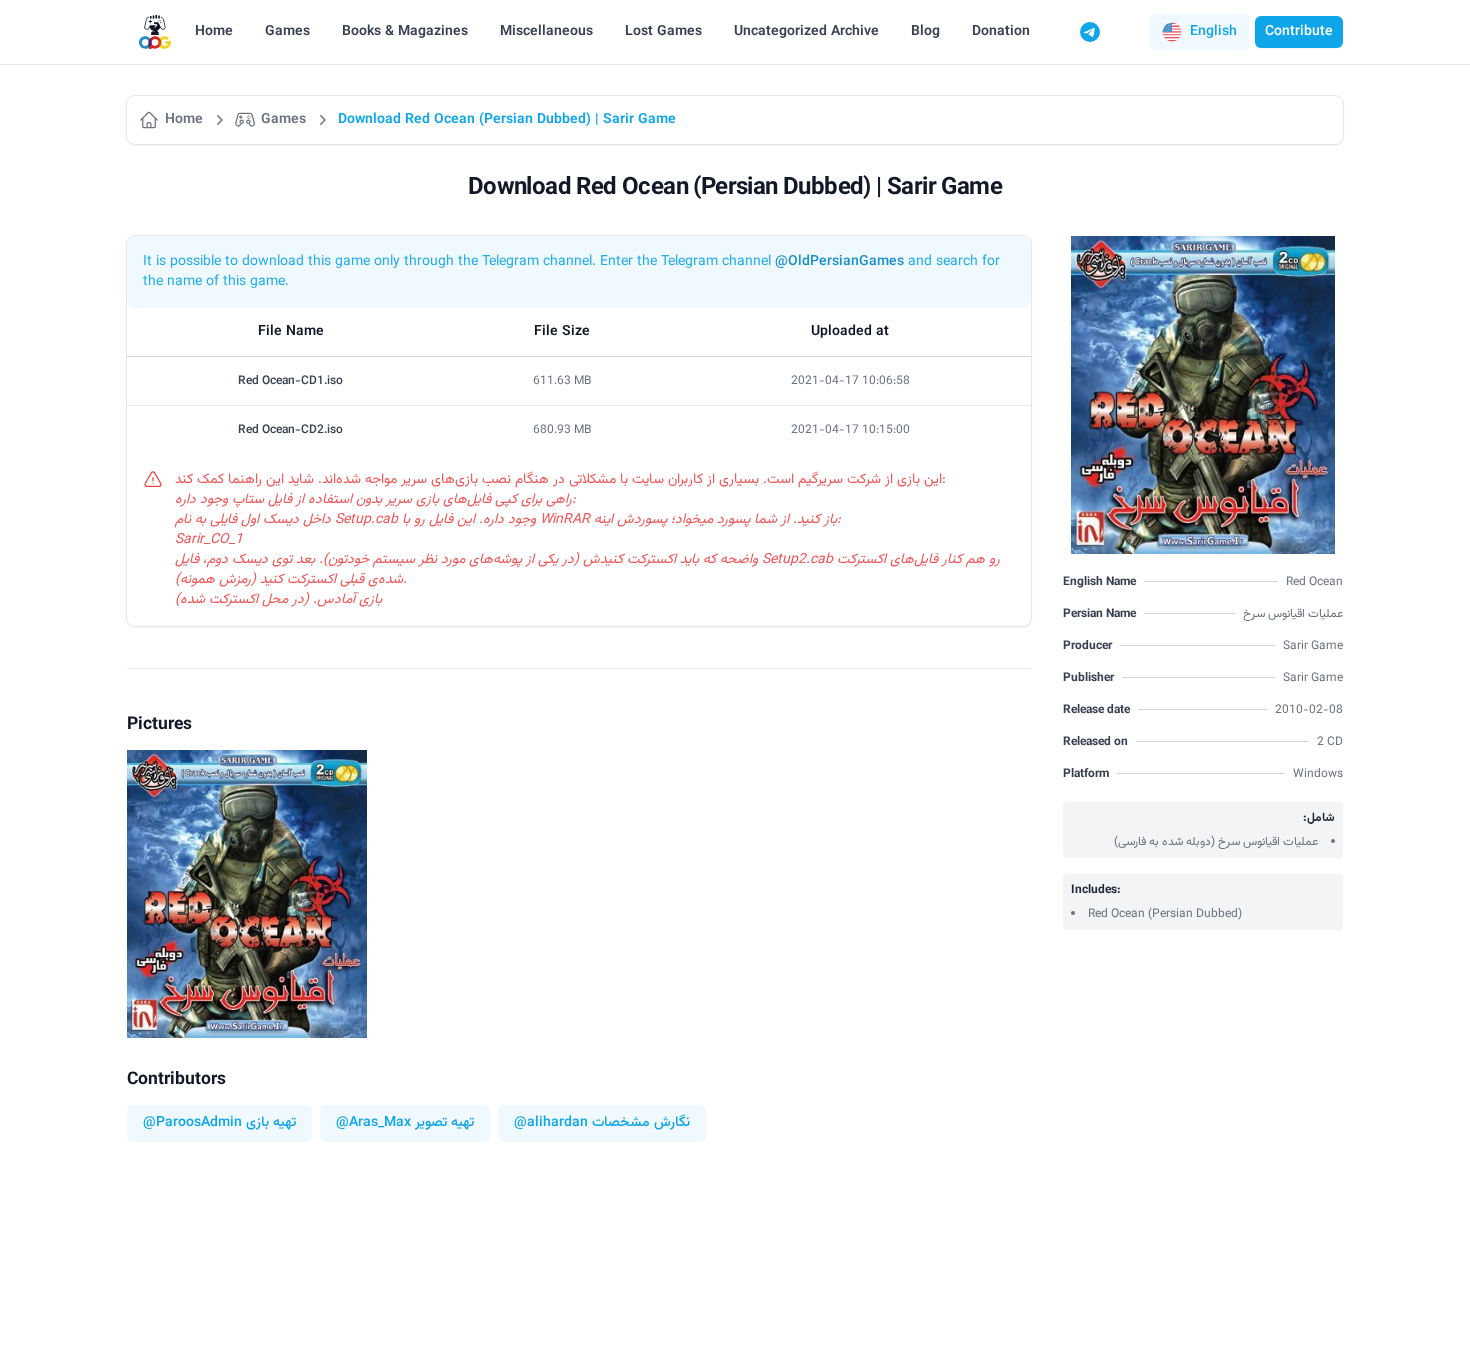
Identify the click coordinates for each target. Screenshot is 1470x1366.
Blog (925, 32)
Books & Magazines (405, 32)
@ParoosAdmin (192, 1123)
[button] (1199, 32)
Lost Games (663, 32)
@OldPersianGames (839, 262)
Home (214, 32)
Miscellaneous (546, 32)
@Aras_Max (373, 1123)
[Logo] (155, 32)
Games (287, 32)
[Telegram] (1090, 32)
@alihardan (551, 1123)
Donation (1001, 32)
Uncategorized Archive (806, 32)
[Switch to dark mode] (1128, 32)
